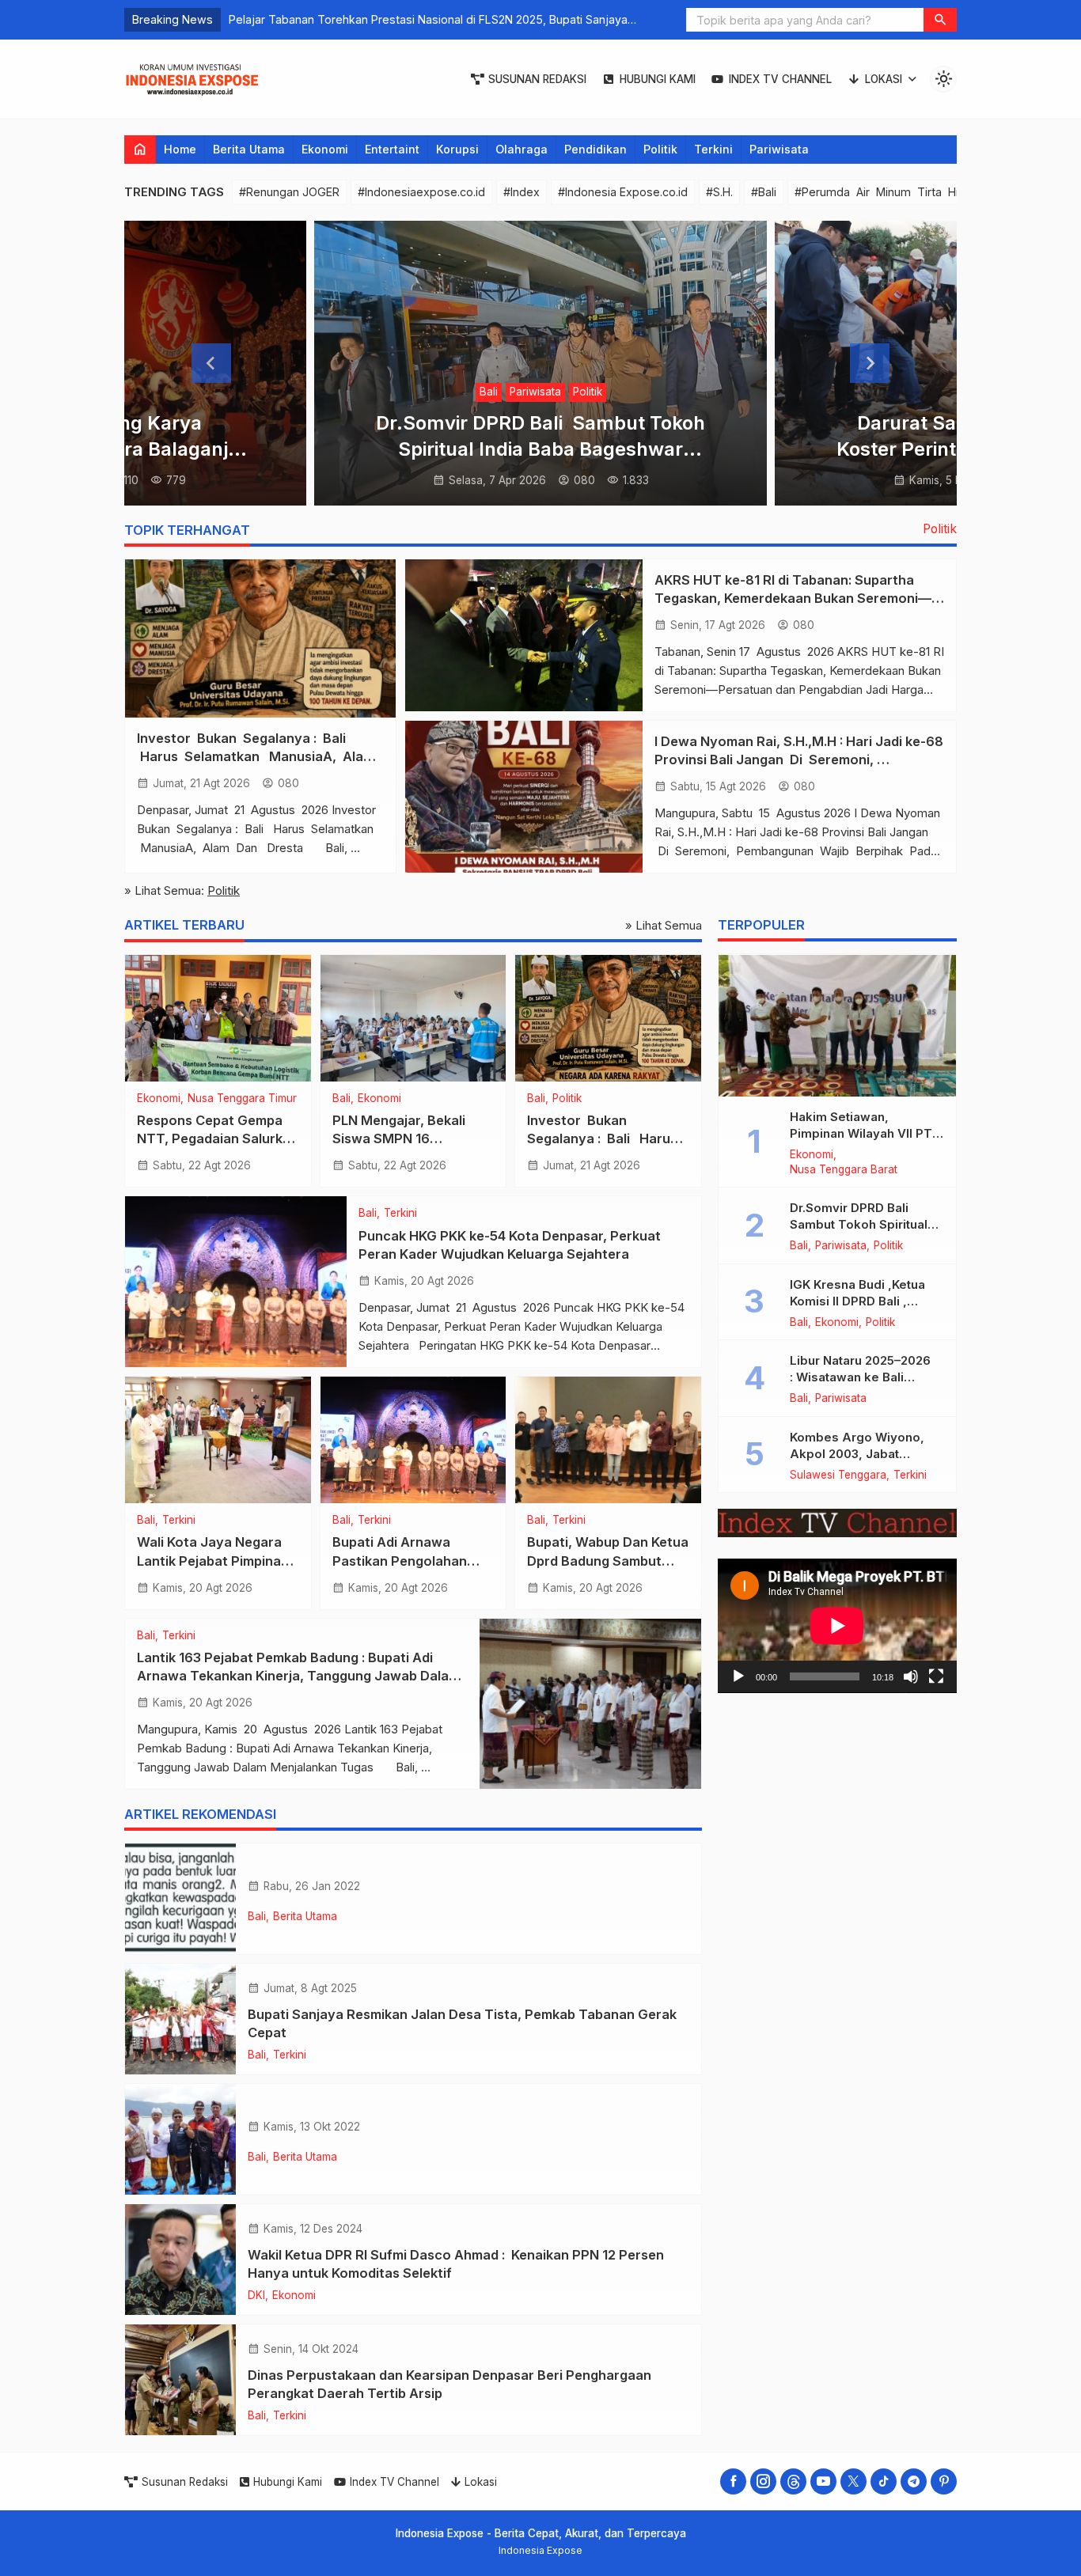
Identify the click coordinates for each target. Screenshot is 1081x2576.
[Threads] (793, 2481)
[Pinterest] (944, 2481)
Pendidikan (595, 149)
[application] (837, 1626)
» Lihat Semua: (182, 890)
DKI (256, 2296)
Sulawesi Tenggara (838, 1476)
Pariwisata (779, 149)
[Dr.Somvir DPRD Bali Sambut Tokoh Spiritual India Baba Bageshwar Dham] (540, 363)
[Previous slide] (211, 363)
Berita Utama (249, 149)
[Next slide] (870, 363)
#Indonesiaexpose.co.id (421, 192)
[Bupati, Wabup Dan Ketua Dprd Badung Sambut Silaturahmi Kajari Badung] (608, 1440)
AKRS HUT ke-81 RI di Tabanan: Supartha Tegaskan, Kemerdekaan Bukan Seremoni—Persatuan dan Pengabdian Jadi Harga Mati (793, 598)
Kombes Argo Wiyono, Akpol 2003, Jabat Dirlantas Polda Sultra (857, 1454)
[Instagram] (763, 2481)
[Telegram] (914, 2481)
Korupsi (457, 149)
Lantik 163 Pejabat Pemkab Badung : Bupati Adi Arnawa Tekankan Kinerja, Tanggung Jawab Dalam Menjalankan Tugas (298, 1676)
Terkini (713, 149)
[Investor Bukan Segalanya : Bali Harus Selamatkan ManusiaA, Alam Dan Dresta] (260, 638)
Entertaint (392, 149)
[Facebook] (733, 2481)
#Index (522, 192)
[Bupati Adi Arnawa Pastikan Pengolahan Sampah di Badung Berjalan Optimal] (413, 1440)
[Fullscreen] (936, 1677)
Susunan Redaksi (537, 79)
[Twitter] (853, 2481)
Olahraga (522, 149)
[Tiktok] (884, 2481)
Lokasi (884, 79)
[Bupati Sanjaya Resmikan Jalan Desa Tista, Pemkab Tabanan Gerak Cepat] (180, 2019)
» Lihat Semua (664, 925)
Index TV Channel (780, 79)
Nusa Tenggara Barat (844, 1170)
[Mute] (911, 1677)
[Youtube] (823, 2481)
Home (180, 149)
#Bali (764, 192)
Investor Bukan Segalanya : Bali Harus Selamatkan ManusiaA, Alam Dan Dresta (257, 756)
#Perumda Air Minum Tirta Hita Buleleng (908, 192)
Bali (489, 392)
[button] (940, 20)
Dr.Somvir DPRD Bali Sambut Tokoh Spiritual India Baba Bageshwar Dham (540, 449)
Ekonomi (325, 149)
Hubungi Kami (658, 79)
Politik (660, 149)
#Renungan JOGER (289, 192)
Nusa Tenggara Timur (242, 1099)
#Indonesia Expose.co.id (623, 192)
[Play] (738, 1677)
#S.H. (719, 192)
